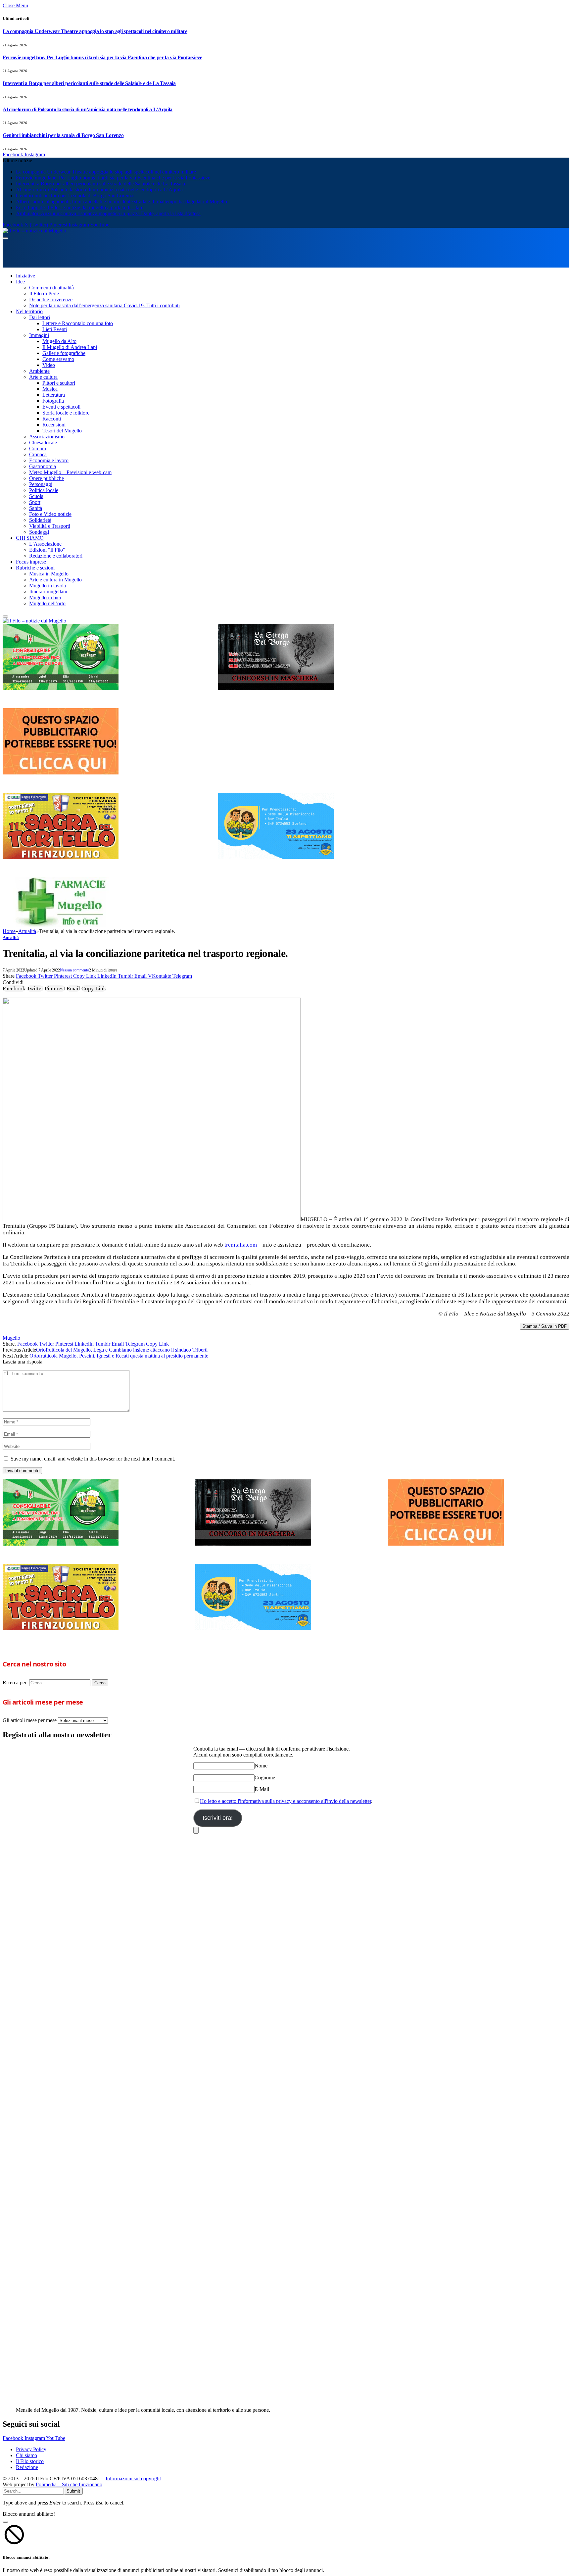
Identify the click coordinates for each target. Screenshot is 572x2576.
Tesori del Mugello (62, 431)
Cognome (265, 1778)
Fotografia (53, 401)
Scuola (36, 496)
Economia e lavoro (49, 460)
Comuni (38, 448)
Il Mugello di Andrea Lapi (70, 347)
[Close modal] (5, 2522)
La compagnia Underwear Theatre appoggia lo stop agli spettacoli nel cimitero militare (95, 31)
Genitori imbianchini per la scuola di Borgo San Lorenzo (63, 135)
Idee (20, 282)
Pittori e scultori (59, 383)
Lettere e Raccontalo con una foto (78, 323)
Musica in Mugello (49, 574)
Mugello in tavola (48, 586)
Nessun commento (74, 970)
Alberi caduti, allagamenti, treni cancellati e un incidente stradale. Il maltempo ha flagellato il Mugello (121, 201)
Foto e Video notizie (50, 514)
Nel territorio (29, 311)
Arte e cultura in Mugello (55, 580)
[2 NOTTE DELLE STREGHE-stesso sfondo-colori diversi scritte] (276, 688)
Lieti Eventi (55, 329)
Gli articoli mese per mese (30, 1720)
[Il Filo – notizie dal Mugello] (34, 231)
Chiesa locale (43, 443)
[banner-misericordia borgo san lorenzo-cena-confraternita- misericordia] (276, 857)
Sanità (36, 508)
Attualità (11, 938)
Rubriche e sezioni (35, 568)
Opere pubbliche (47, 478)
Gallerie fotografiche (64, 353)
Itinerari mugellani (48, 592)
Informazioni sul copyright (133, 2478)
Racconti (52, 419)
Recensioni (54, 425)
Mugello (11, 1338)
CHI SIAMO (30, 538)
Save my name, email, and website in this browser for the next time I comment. (93, 1459)
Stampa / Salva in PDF (545, 1326)
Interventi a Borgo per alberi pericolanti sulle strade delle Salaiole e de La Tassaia (89, 83)
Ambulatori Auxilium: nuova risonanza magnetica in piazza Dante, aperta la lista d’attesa (108, 213)
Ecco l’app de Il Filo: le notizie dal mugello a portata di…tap (79, 207)
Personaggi (41, 484)
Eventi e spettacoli (61, 407)
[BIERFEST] (61, 688)
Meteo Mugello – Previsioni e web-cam (70, 472)
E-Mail (262, 1789)
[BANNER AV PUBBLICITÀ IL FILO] (61, 773)
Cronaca (38, 454)
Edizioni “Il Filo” (47, 550)
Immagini (39, 335)
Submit (73, 2491)
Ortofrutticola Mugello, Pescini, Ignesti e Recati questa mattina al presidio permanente (119, 1356)
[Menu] (5, 238)
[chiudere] (196, 1830)
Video (49, 365)
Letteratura (54, 395)
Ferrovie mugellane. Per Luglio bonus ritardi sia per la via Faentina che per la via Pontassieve (102, 57)
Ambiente (39, 371)
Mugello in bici (45, 597)
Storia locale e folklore (66, 413)
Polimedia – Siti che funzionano (69, 2484)
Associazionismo (47, 437)
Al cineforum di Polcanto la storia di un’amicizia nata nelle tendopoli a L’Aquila (88, 109)
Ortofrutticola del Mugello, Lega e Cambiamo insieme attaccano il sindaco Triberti (122, 1350)
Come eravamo (58, 359)
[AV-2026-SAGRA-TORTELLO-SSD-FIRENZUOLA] (61, 857)
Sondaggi (39, 532)
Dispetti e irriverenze (51, 299)
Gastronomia (43, 466)
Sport (35, 502)
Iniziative (25, 276)
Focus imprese (31, 562)
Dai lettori (40, 317)
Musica (50, 389)
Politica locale (44, 490)
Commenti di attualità (51, 288)
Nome (261, 1766)
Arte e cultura (43, 377)
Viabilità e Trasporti (50, 526)
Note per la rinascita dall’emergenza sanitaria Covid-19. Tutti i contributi (104, 305)
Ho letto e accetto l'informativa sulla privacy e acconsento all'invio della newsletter (286, 1801)
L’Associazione (45, 544)
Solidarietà (40, 520)
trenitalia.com (241, 1245)
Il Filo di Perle (44, 294)
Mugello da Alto (59, 341)
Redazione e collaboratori (56, 556)
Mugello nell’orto (47, 603)
